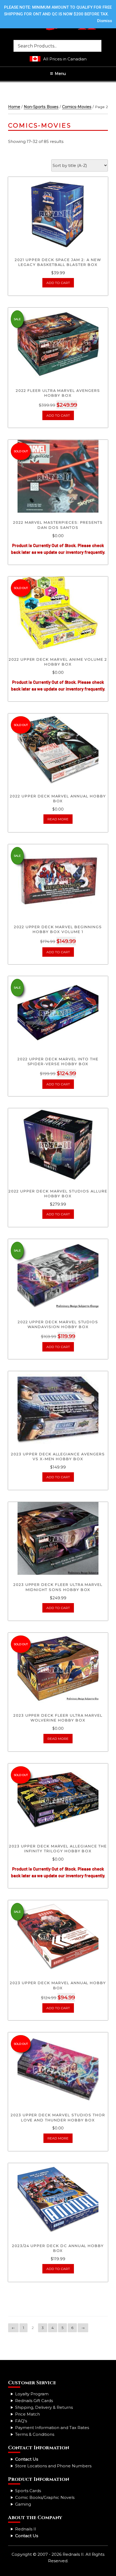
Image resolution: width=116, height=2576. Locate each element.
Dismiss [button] (105, 21)
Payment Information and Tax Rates (52, 2428)
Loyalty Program (32, 2394)
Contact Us (27, 2459)
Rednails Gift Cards (34, 2401)
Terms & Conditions (35, 2434)
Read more (58, 819)
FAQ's (21, 2421)
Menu (60, 74)
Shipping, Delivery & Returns (44, 2407)
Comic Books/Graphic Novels (45, 2497)
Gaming (23, 2504)
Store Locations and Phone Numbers (53, 2466)
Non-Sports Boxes (41, 107)
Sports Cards (28, 2491)
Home (14, 107)
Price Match (28, 2414)
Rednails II (26, 2529)
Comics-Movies (77, 107)
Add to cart (58, 283)
